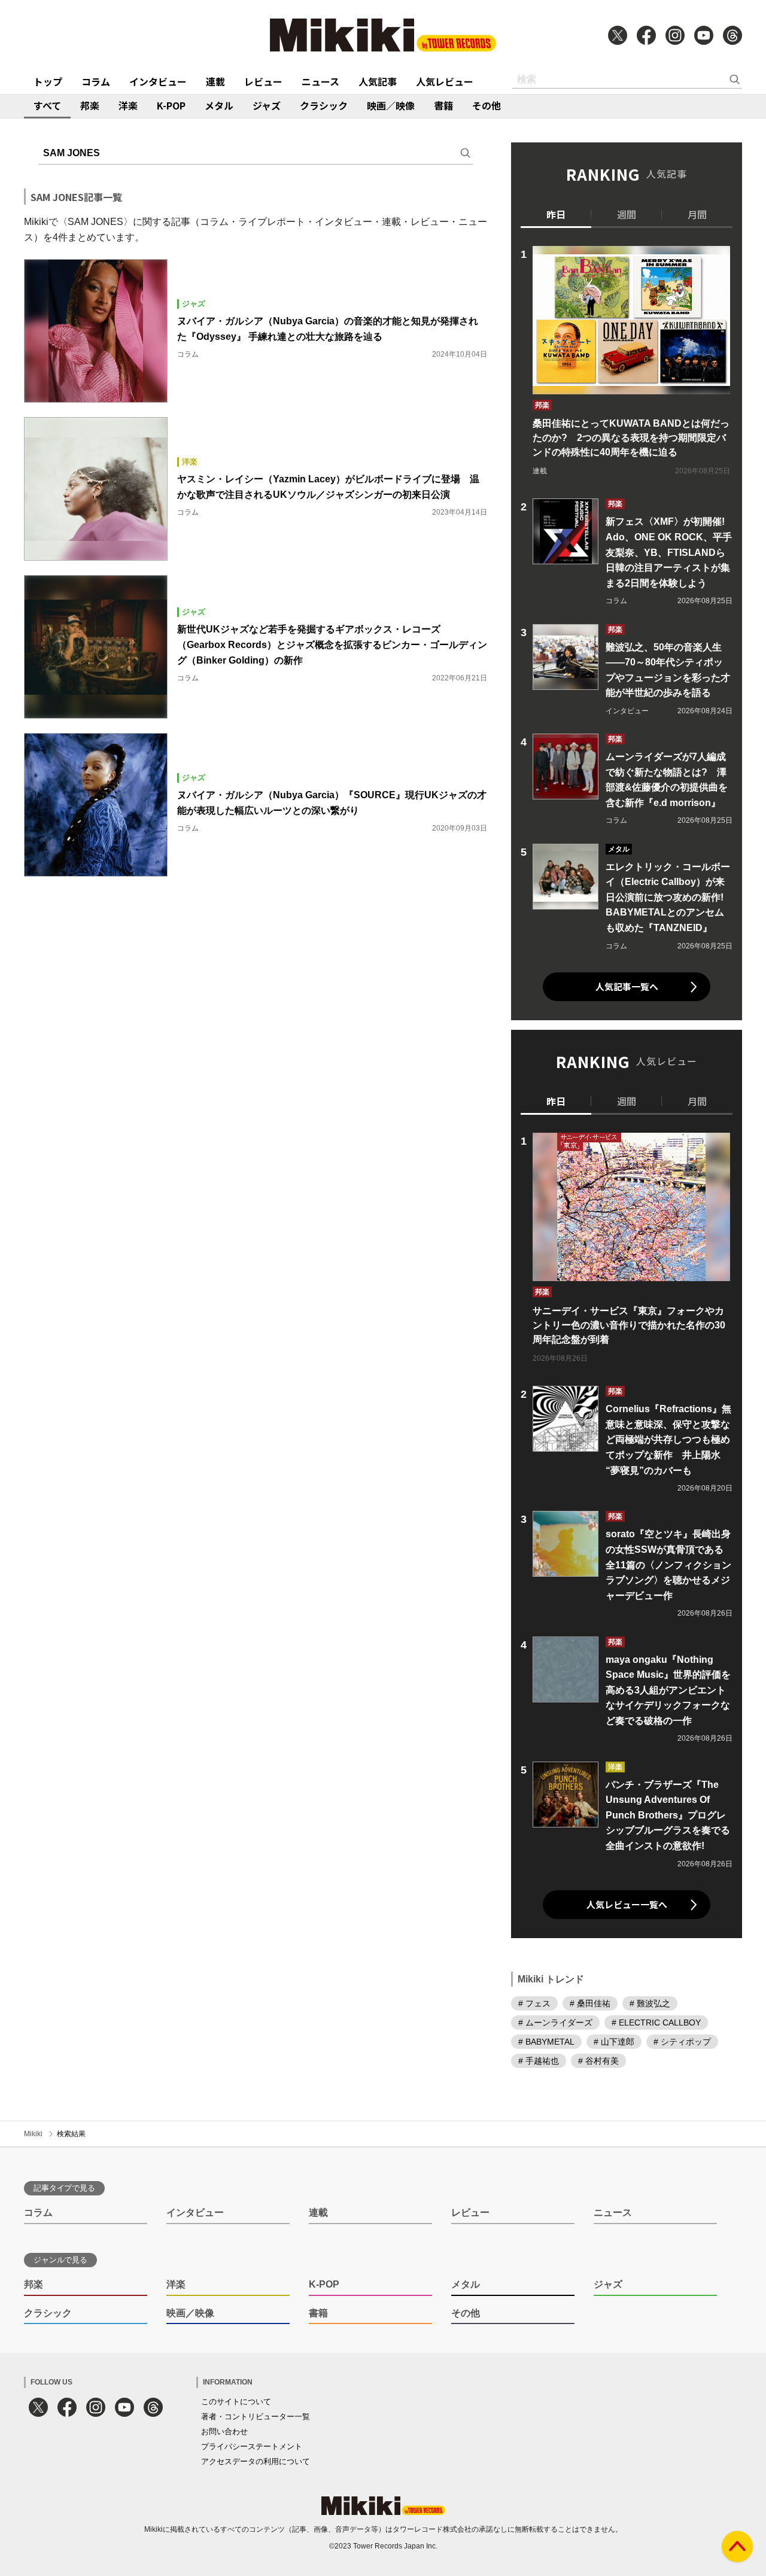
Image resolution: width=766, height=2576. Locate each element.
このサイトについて (236, 2402)
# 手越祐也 (539, 2061)
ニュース (320, 81)
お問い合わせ (224, 2431)
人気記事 (378, 81)
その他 (487, 105)
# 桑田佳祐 (590, 2003)
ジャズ (267, 105)
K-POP (171, 105)
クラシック (324, 105)
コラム (96, 81)
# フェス (534, 2003)
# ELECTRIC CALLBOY (656, 2023)
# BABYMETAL (546, 2042)
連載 (215, 81)
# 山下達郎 (614, 2042)
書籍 (443, 105)
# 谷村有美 (598, 2061)
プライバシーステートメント (252, 2446)
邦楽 (90, 105)
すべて (47, 105)
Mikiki (33, 2134)
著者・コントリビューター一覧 (256, 2417)
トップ (48, 81)
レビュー (263, 81)
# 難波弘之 (650, 2003)
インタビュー (158, 81)
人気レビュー (445, 81)
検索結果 (71, 2134)
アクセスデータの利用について (256, 2461)
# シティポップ (682, 2042)
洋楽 (128, 105)
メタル (219, 105)
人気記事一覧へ (627, 986)
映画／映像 (391, 105)
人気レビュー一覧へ (627, 1904)
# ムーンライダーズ (555, 2023)
